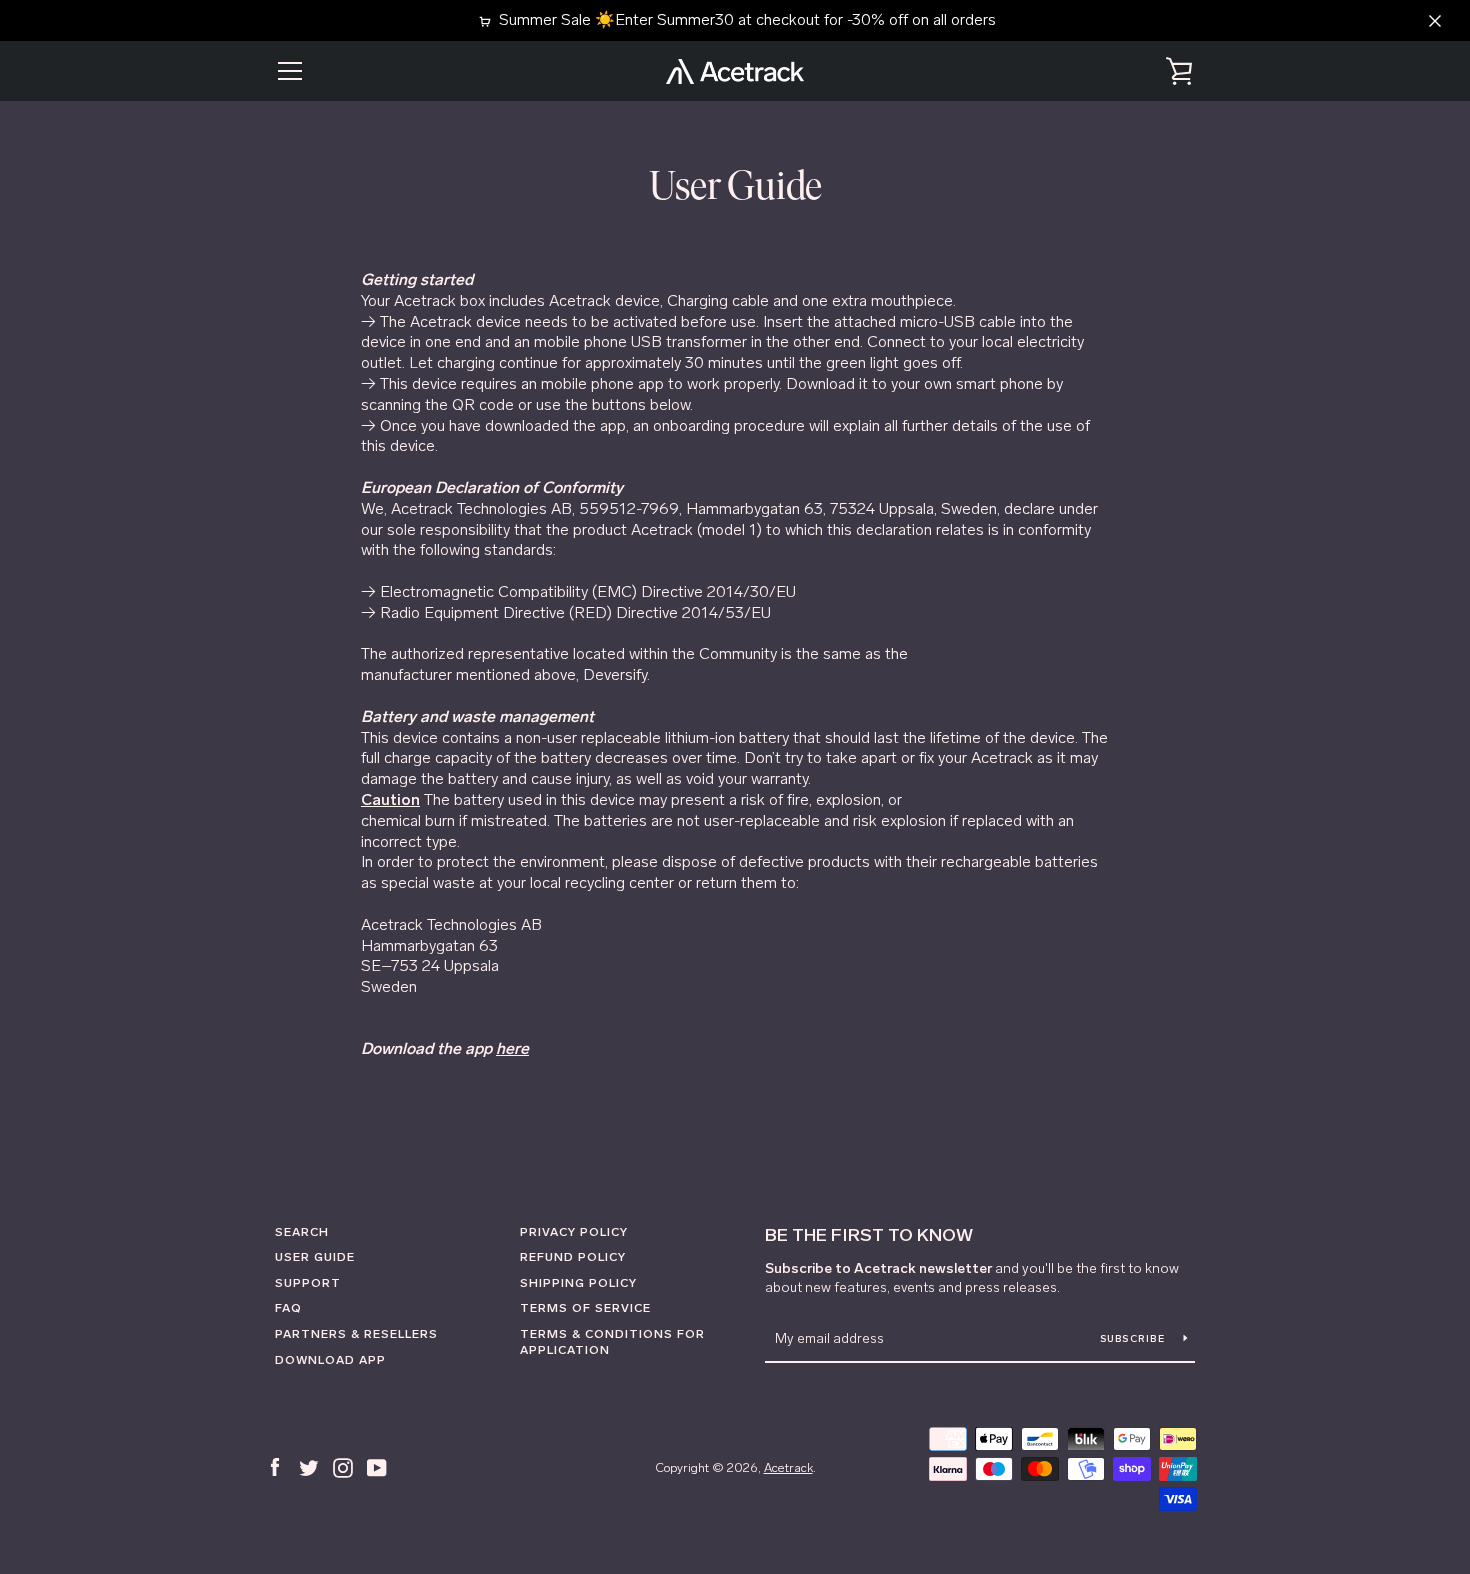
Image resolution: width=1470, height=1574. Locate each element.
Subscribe (1134, 1339)
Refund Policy (573, 1257)
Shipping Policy (578, 1283)
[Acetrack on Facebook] (275, 1466)
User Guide (315, 1257)
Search (302, 1232)
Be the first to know (869, 1235)
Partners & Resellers (356, 1334)
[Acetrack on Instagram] (343, 1466)
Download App (330, 1360)
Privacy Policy (574, 1232)
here (512, 1048)
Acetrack (788, 1467)
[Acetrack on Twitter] (309, 1466)
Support (308, 1283)
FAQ (288, 1308)
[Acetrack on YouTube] (377, 1466)
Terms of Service (585, 1308)
